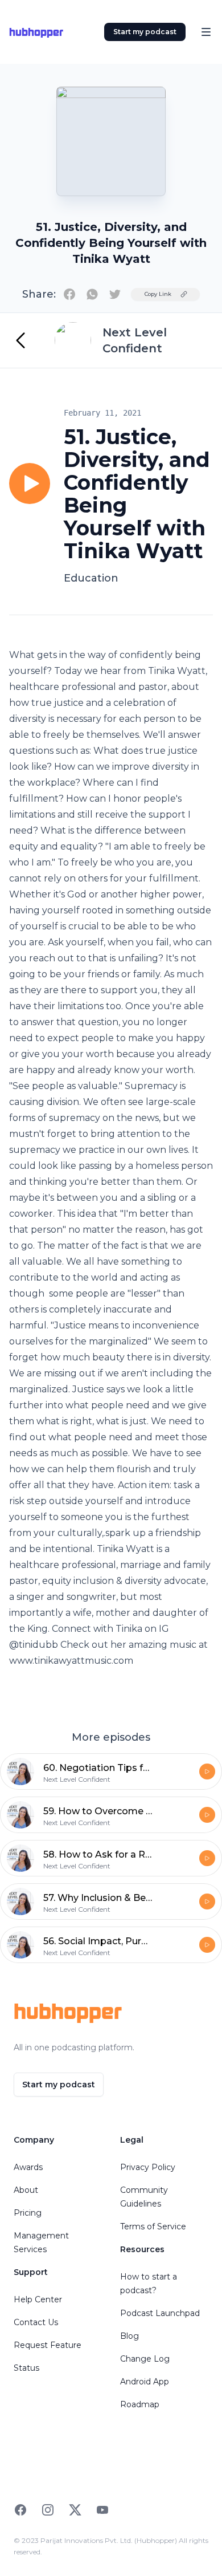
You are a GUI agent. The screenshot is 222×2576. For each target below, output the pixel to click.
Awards (28, 2167)
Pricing (28, 2213)
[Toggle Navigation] (206, 32)
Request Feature (48, 2345)
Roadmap (140, 2404)
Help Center (38, 2299)
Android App (145, 2382)
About (26, 2190)
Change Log (145, 2359)
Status (26, 2368)
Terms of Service (153, 2226)
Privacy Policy (148, 2167)
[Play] (30, 483)
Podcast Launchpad (160, 2313)
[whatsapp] (92, 294)
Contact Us (36, 2322)
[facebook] (69, 294)
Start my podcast (145, 32)
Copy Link (158, 294)
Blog (129, 2336)
